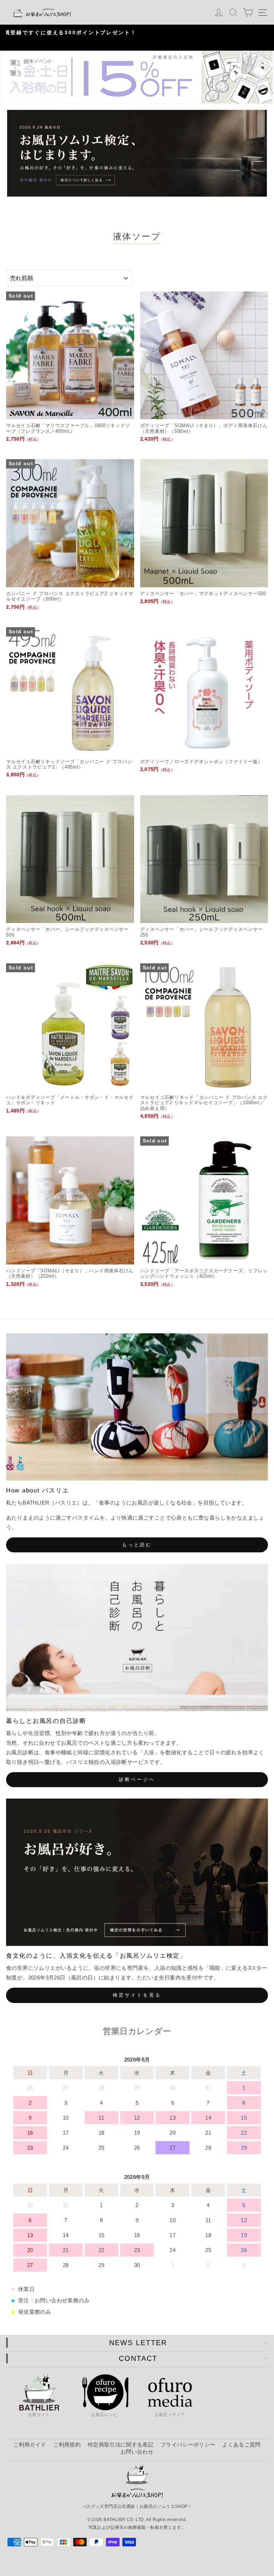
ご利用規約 (67, 2445)
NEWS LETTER (138, 2343)
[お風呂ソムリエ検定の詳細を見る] (137, 153)
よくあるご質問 (241, 2445)
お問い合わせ (137, 2452)
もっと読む (137, 1545)
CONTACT (138, 2358)
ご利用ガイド (30, 2445)
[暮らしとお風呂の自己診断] (137, 1637)
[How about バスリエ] (137, 1407)
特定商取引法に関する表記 (121, 2445)
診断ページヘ (137, 1779)
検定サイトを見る (137, 1995)
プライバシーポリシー (188, 2445)
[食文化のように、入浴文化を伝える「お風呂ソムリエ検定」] (137, 1872)
